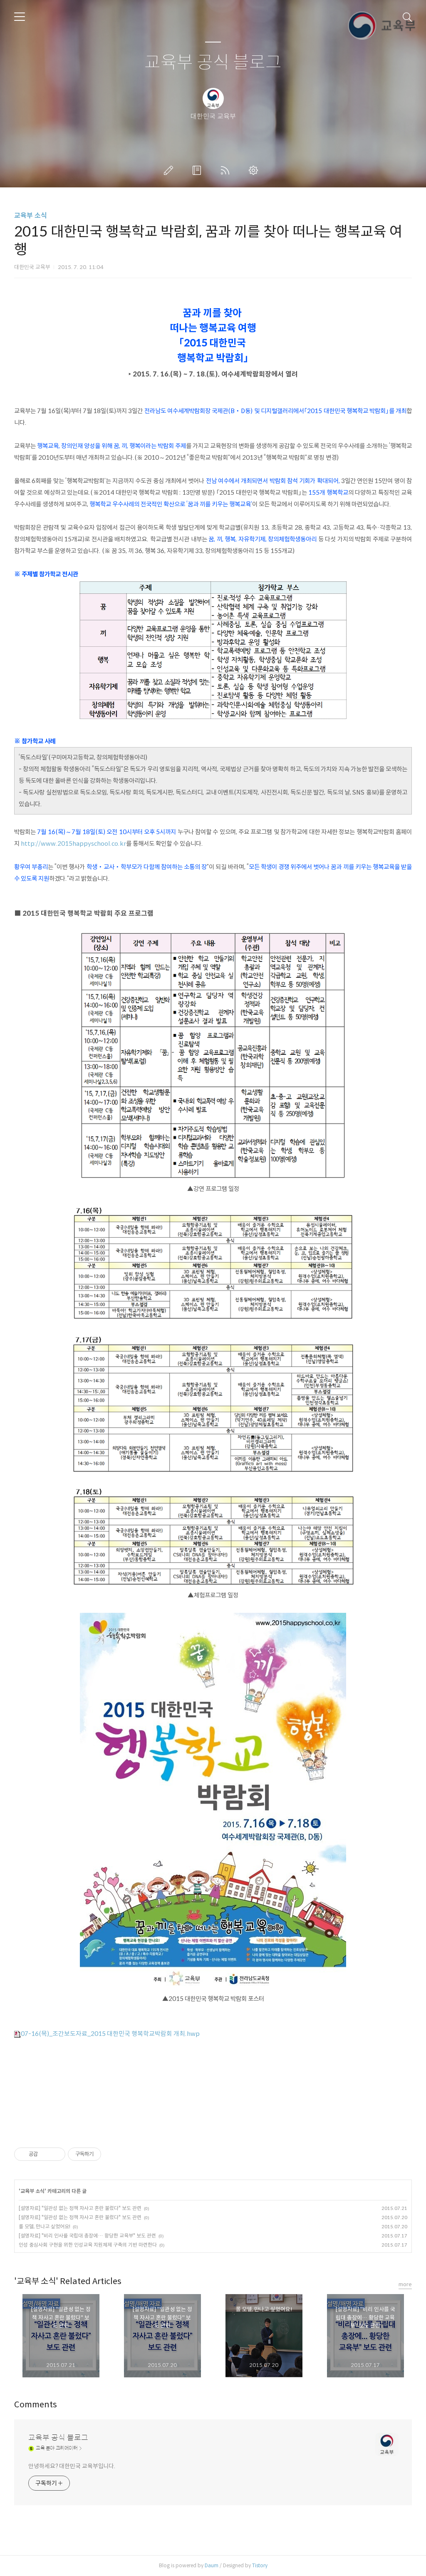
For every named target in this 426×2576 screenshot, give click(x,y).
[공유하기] (46, 2154)
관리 (255, 170)
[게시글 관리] (56, 2154)
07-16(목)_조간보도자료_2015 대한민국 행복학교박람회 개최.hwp (110, 2034)
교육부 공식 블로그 (213, 63)
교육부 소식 (31, 215)
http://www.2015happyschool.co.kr (73, 844)
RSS (227, 170)
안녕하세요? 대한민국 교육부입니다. (72, 2466)
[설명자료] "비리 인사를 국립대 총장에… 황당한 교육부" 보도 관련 (87, 2236)
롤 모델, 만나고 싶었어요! (45, 2226)
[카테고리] (20, 17)
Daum (212, 2565)
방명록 (198, 170)
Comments (36, 2405)
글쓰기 (170, 170)
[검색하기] (407, 17)
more (405, 2284)
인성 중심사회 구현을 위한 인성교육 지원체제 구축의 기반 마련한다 (88, 2245)
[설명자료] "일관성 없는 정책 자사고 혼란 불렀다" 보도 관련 (80, 2208)
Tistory (260, 2565)
